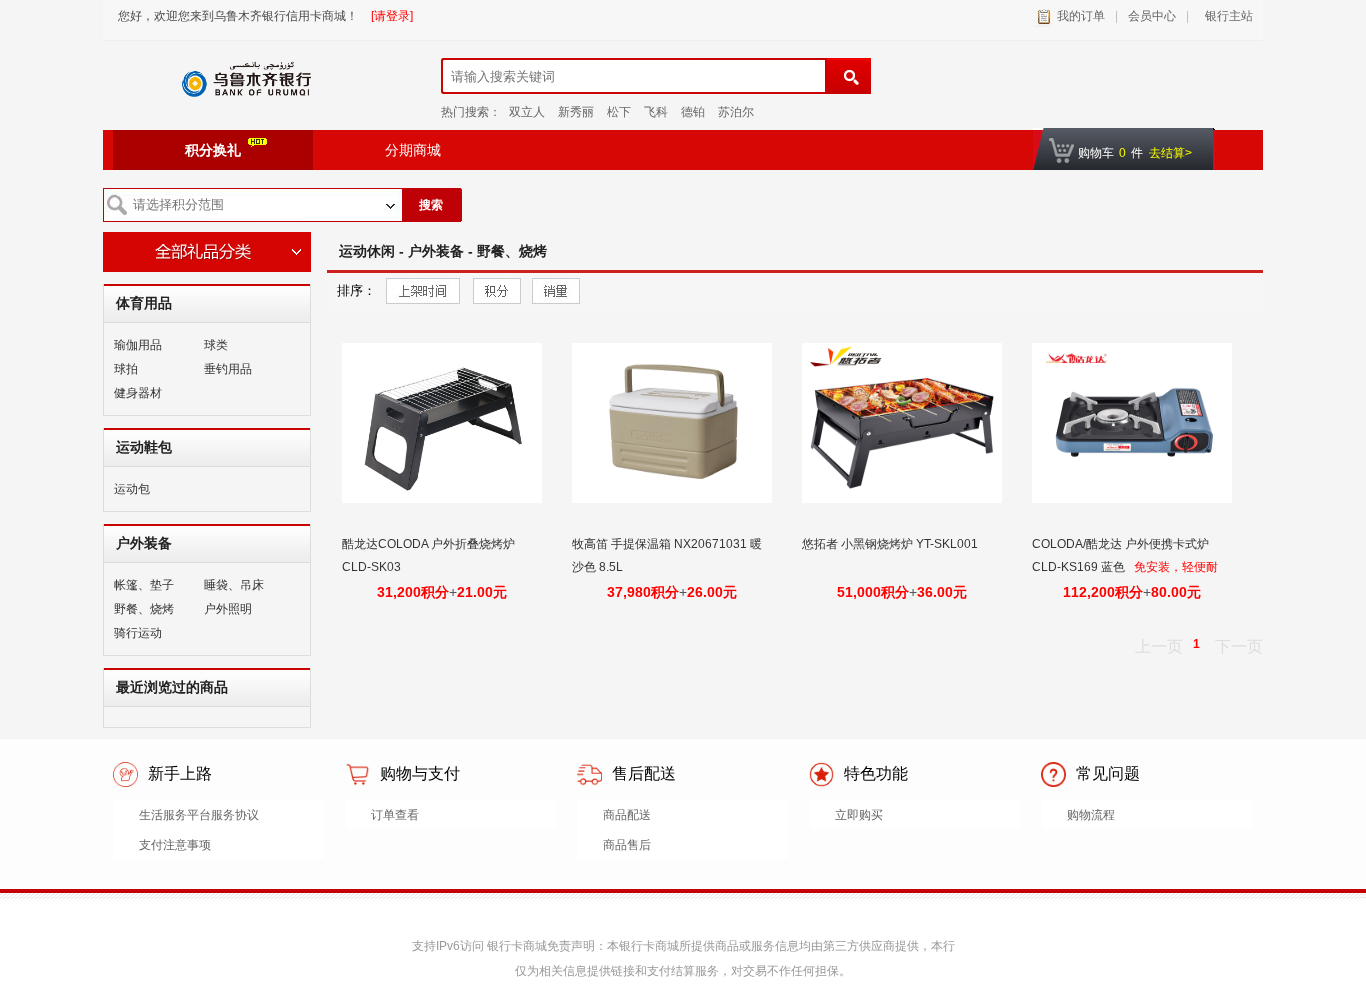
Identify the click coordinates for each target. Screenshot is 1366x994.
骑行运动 (138, 633)
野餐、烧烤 (144, 609)
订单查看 (395, 815)
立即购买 (859, 815)
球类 (216, 345)
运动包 (132, 489)
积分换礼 (213, 150)
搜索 (431, 205)
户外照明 (228, 609)
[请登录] (392, 16)
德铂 (693, 112)
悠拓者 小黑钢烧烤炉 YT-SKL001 (891, 544)
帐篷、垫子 (144, 585)
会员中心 (1152, 16)
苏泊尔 (736, 112)
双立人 (527, 112)
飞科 (656, 112)
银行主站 (1226, 16)
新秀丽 (576, 112)
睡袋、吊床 (234, 585)
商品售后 (627, 845)
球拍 (126, 369)
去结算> (1170, 153)
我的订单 (1081, 16)
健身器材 (138, 393)
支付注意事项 (175, 845)
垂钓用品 (228, 369)
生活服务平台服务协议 (199, 815)
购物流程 (1091, 815)
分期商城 (413, 150)
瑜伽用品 (138, 345)
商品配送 (627, 815)
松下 (619, 112)
